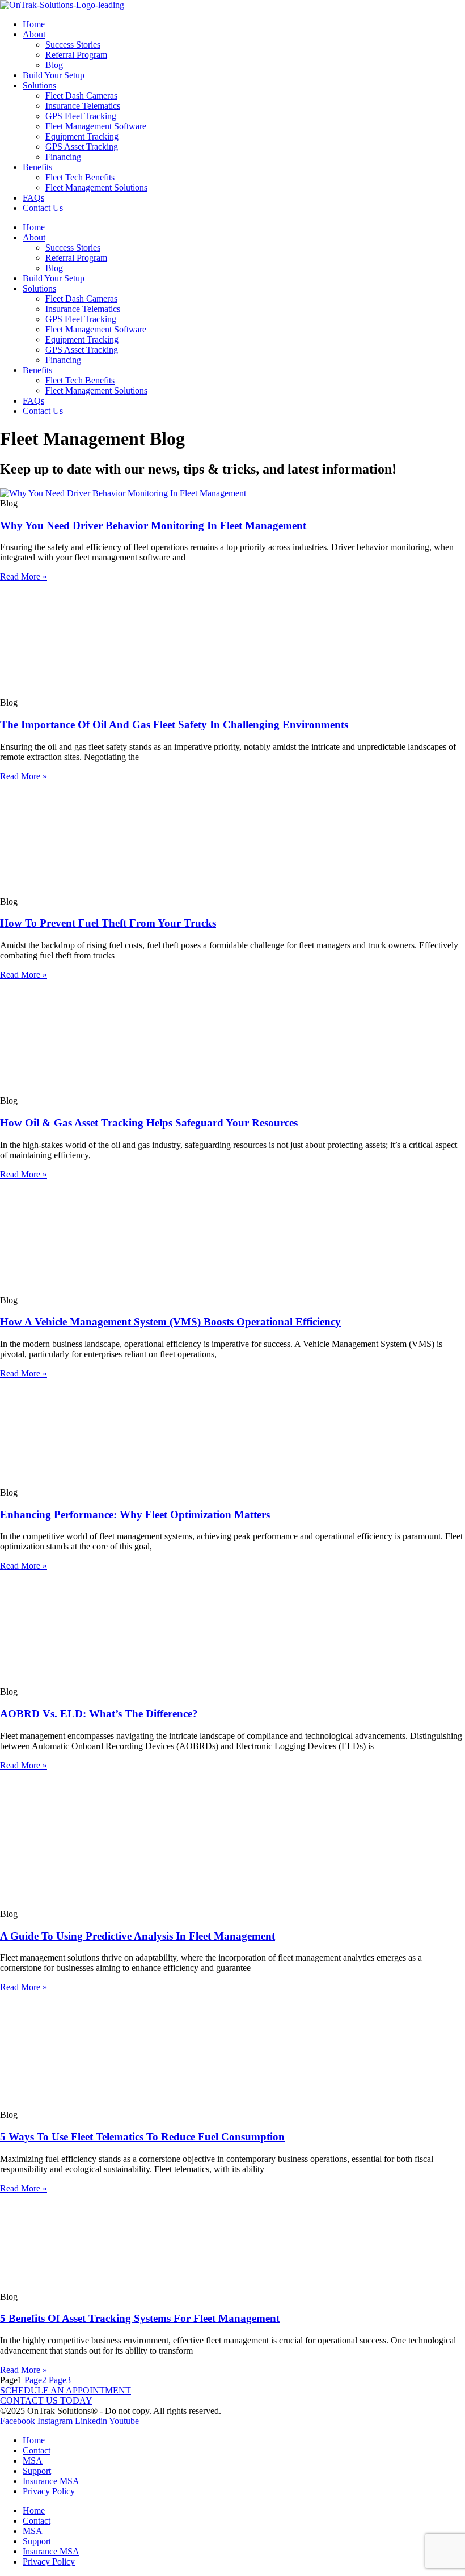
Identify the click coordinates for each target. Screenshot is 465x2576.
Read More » (24, 577)
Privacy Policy (49, 2491)
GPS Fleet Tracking (81, 116)
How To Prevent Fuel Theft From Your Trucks (108, 923)
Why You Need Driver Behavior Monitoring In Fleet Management (153, 525)
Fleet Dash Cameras (81, 96)
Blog (54, 65)
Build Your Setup (54, 75)
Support (37, 2471)
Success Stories (73, 45)
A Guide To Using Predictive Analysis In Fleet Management (138, 1936)
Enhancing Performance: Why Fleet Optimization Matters (135, 1515)
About (34, 34)
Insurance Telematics (83, 106)
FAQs (33, 198)
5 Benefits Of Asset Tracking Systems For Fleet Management (140, 2318)
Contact (37, 2450)
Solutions (39, 85)
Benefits (37, 167)
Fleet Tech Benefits (80, 177)
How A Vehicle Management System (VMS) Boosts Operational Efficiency (170, 1322)
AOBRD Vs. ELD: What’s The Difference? (99, 1714)
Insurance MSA (51, 2481)
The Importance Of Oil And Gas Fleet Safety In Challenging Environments (174, 725)
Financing (63, 157)
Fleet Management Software (96, 126)
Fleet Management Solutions (96, 187)
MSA (33, 2461)
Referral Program (76, 55)
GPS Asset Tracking (82, 147)
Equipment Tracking (82, 136)
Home (34, 24)
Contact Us (43, 208)
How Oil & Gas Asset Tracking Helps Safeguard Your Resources (149, 1123)
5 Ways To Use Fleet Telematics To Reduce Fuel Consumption (142, 2137)
